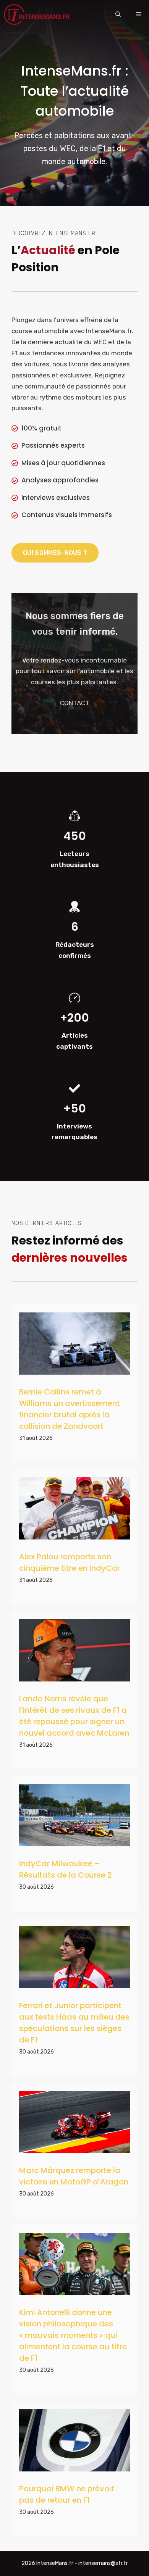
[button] (118, 15)
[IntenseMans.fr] (38, 15)
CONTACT (75, 703)
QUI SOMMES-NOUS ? (55, 553)
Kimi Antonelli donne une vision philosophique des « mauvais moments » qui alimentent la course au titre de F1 (73, 2335)
